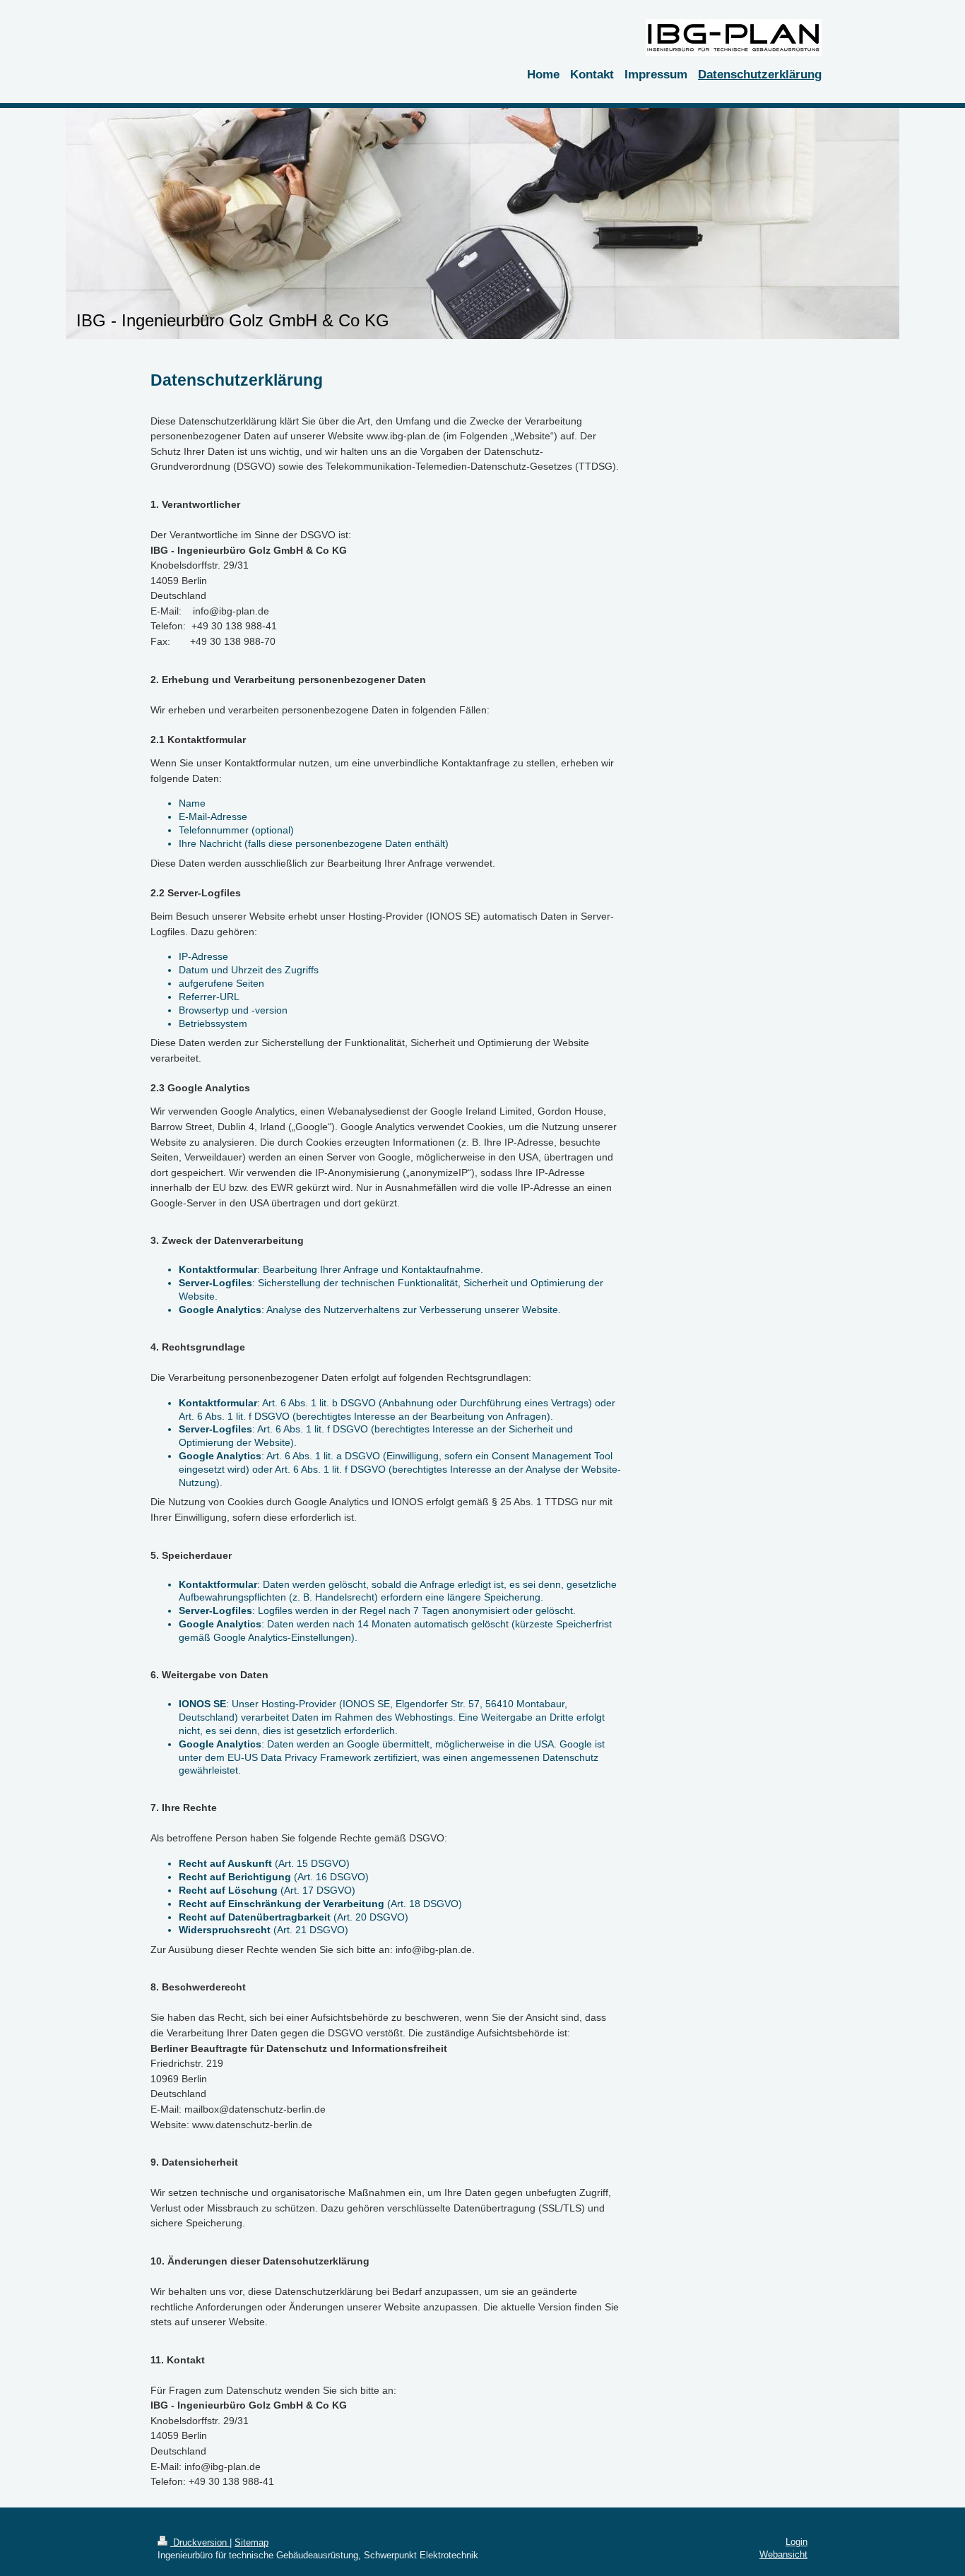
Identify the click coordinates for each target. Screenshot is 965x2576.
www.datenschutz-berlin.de (252, 2125)
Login (797, 2542)
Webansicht (783, 2554)
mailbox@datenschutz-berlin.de (255, 2109)
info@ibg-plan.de (231, 611)
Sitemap (251, 2542)
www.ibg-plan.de (403, 436)
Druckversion (200, 2542)
